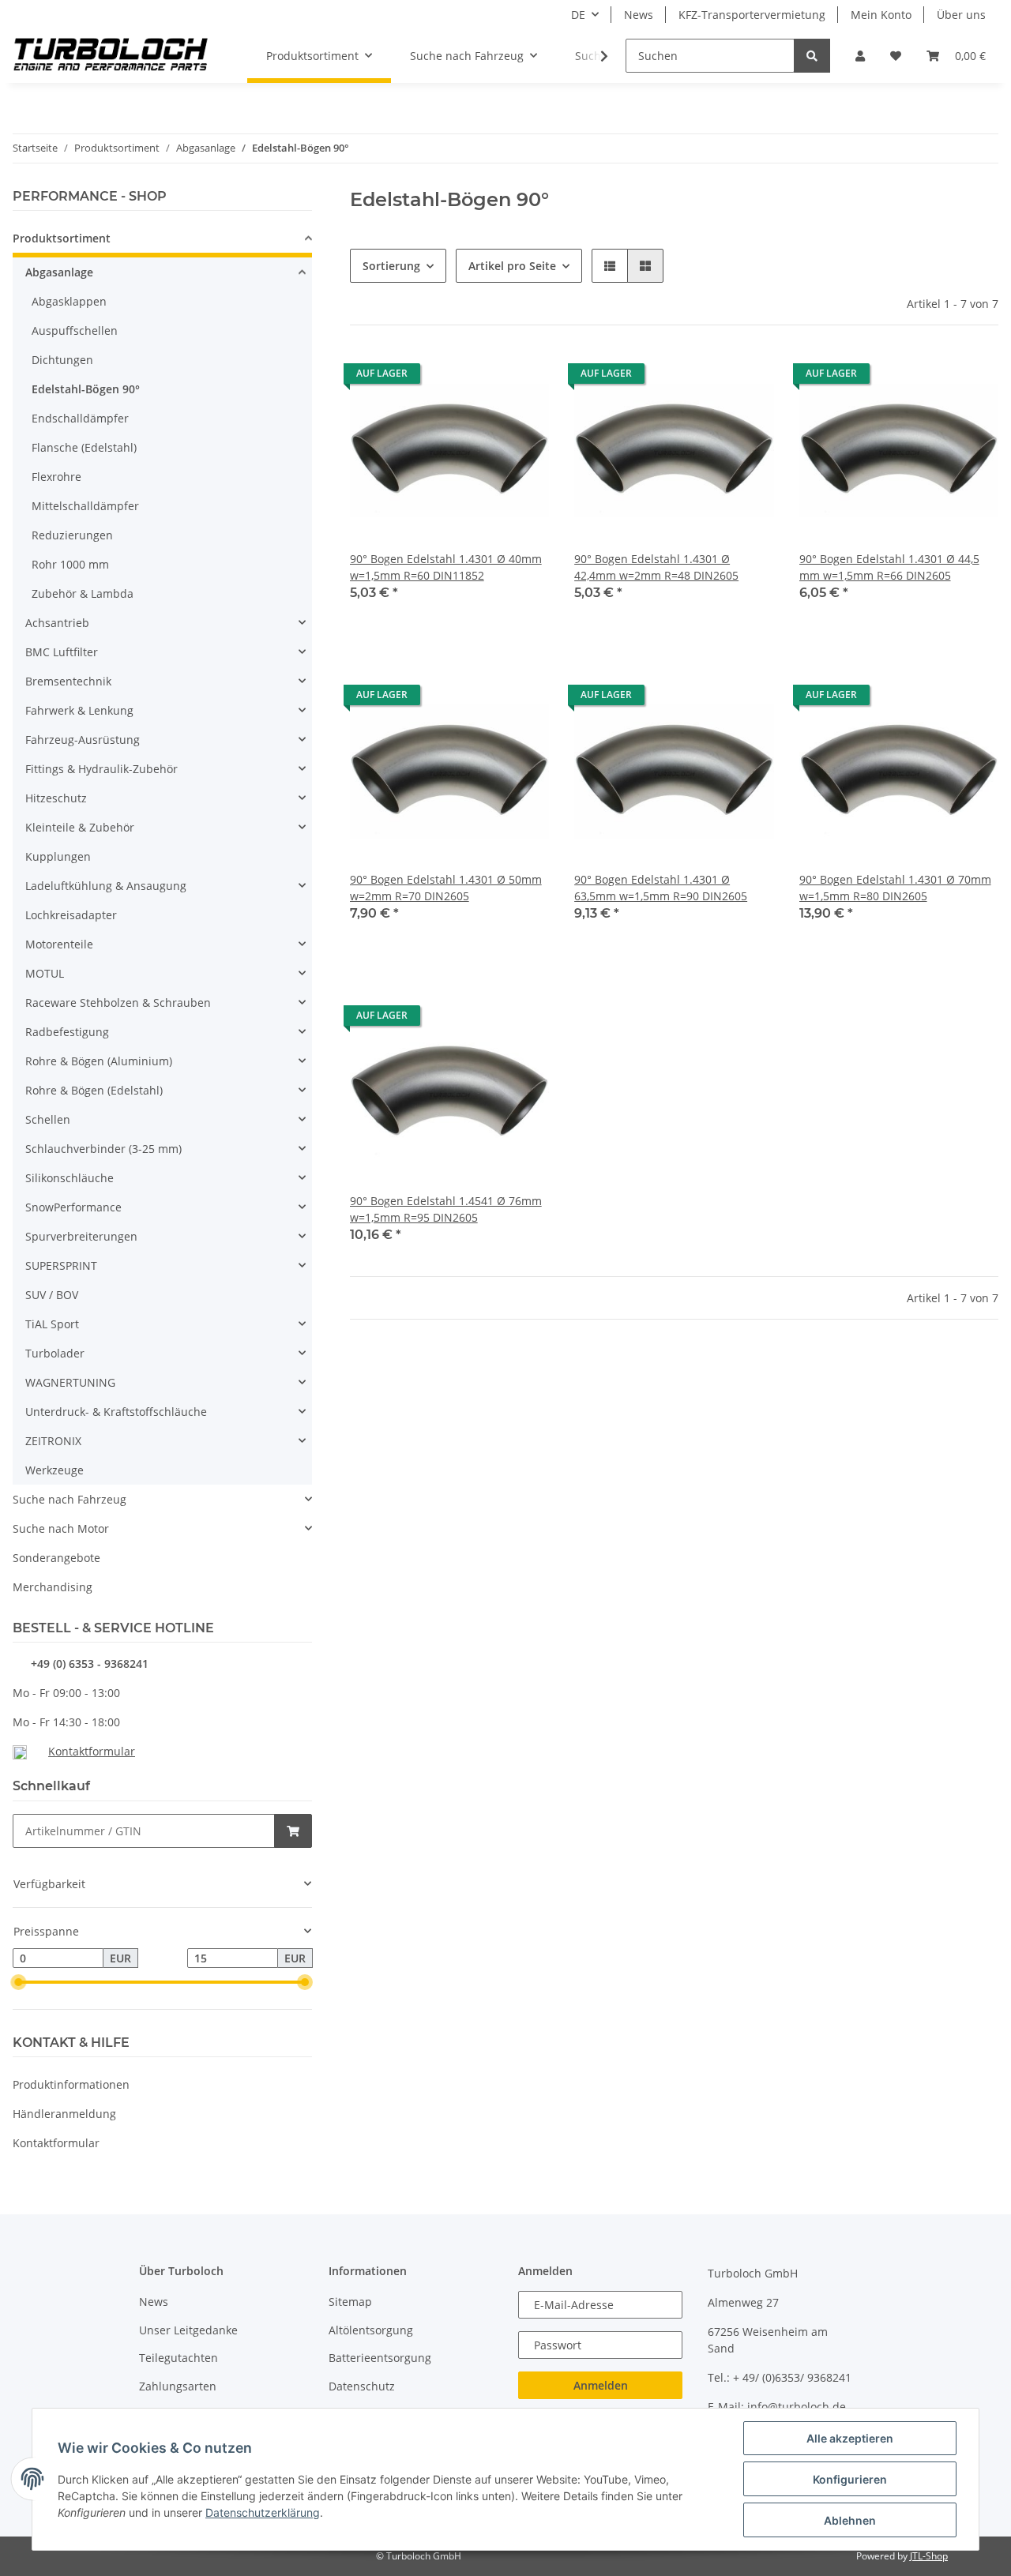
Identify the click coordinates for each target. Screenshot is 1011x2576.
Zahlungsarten (178, 2386)
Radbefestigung (67, 1032)
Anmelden (601, 2385)
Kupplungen (58, 856)
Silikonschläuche (70, 1178)
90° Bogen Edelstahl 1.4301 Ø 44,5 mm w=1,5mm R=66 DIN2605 (889, 567)
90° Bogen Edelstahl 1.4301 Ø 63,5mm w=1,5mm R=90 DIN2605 (661, 888)
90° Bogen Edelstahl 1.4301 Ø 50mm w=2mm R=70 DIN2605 (446, 888)
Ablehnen (850, 2520)
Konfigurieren (850, 2479)
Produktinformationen (71, 2084)
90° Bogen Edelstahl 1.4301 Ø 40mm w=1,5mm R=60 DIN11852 (446, 567)
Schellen (48, 1119)
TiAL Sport (52, 1324)
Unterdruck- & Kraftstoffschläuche (116, 1412)
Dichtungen (62, 360)
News (639, 15)
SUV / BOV (52, 1295)
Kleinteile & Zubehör (80, 827)
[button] (860, 56)
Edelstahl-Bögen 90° (86, 389)
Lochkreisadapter (71, 915)
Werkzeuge (54, 1470)
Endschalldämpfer (80, 418)
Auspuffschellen (75, 330)
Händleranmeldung (64, 2114)
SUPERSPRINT (61, 1265)
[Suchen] (812, 56)
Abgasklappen (69, 301)
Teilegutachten (179, 2358)
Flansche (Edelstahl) (84, 447)
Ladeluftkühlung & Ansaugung (106, 886)
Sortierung (391, 266)
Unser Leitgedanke (188, 2330)
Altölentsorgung (371, 2330)
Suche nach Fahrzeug (70, 1499)
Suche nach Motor (61, 1528)
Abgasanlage (59, 272)
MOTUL (45, 973)
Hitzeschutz (56, 798)
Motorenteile (59, 944)
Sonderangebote (56, 1558)
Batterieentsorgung (380, 2358)
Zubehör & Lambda (83, 593)
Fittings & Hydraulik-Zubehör (101, 769)
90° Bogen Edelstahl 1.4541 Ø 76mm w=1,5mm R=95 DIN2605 (446, 1209)
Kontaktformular (92, 1751)
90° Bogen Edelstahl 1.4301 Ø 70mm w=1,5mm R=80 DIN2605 (895, 888)
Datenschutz (362, 2386)
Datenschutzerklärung (263, 2512)
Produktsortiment (62, 238)
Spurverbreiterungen (81, 1236)
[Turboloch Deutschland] (111, 56)
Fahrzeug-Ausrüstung (83, 740)
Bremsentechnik (68, 681)
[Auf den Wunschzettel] (522, 377)
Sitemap (350, 2302)
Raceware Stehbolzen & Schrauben (118, 1003)
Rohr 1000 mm (70, 564)
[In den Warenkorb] (293, 1831)
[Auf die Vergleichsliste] (481, 377)
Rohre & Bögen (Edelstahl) (94, 1090)
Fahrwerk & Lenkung (79, 710)
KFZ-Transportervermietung (752, 15)
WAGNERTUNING (70, 1382)
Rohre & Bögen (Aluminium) (99, 1061)
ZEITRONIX (53, 1441)
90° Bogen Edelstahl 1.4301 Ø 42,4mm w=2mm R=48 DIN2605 (656, 567)
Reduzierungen (72, 535)
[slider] (19, 1982)
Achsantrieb (57, 623)
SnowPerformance (73, 1207)
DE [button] (578, 15)
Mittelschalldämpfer (85, 506)
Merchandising (53, 1587)
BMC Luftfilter (62, 652)
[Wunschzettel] (896, 56)
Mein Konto (881, 15)
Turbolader (55, 1353)
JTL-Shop (929, 2556)
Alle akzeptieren (850, 2438)
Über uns (961, 15)
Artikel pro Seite (512, 266)
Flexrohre (56, 477)
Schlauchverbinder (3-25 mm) (103, 1149)
